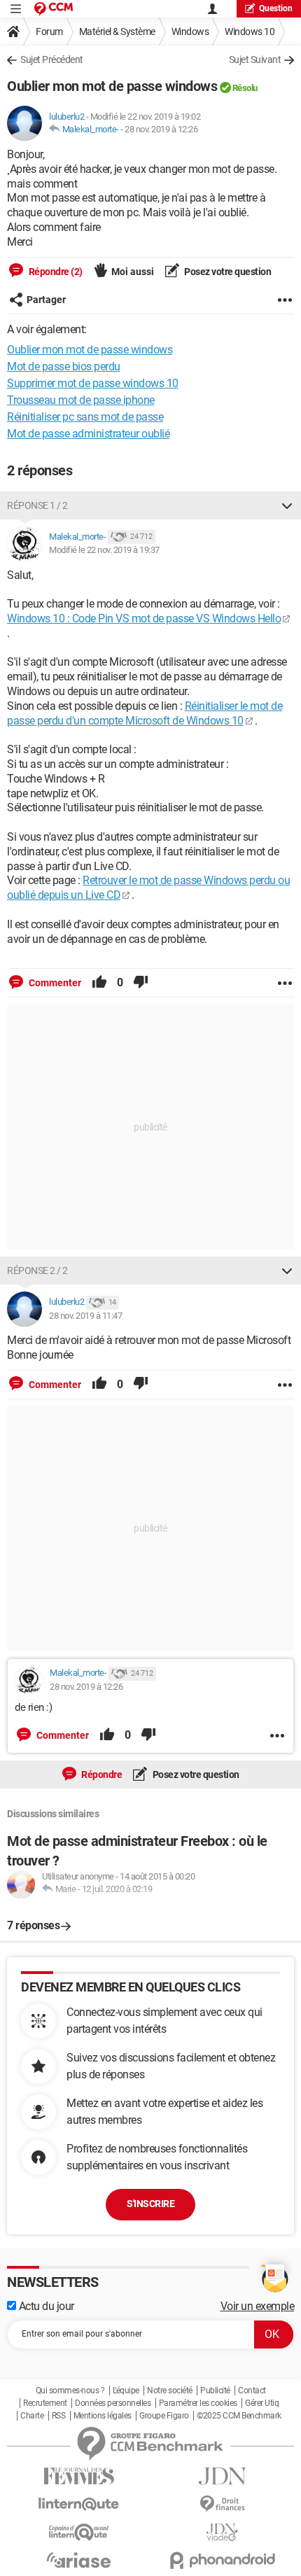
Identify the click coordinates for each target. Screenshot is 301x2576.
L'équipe (126, 2390)
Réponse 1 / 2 (37, 505)
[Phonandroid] (222, 2560)
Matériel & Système (117, 31)
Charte (32, 2416)
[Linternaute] (79, 2504)
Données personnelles (113, 2403)
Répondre (101, 1774)
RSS (59, 2416)
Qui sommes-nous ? (70, 2390)
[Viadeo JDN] (222, 2532)
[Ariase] (79, 2560)
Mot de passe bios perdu (64, 366)
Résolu (245, 88)
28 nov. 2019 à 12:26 (161, 129)
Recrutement (45, 2403)
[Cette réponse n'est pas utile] (141, 983)
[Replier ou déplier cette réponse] (287, 505)
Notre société (170, 2390)
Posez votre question (227, 272)
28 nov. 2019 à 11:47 (85, 1316)
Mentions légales (103, 2416)
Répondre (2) (55, 272)
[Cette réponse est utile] (99, 983)
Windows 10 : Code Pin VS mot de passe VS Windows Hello (144, 618)
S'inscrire (150, 2204)
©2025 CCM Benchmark (239, 2416)
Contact (252, 2390)
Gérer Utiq (262, 2403)
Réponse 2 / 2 (37, 1270)
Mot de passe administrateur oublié (88, 434)
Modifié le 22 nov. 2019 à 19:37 (104, 550)
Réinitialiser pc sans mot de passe (85, 417)
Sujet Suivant (255, 59)
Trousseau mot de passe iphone (81, 400)
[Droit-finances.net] (222, 2504)
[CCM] (54, 9)
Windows (190, 31)
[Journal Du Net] (222, 2476)
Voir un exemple (258, 2306)
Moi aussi (133, 272)
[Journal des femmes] (79, 2476)
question (276, 8)
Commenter (54, 983)
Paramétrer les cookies (198, 2403)
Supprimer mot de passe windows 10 (93, 383)
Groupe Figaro (164, 2416)
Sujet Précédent (52, 59)
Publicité (215, 2390)
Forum (49, 31)
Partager (46, 300)
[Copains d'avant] (79, 2532)
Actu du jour (45, 2306)
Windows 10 (250, 31)
